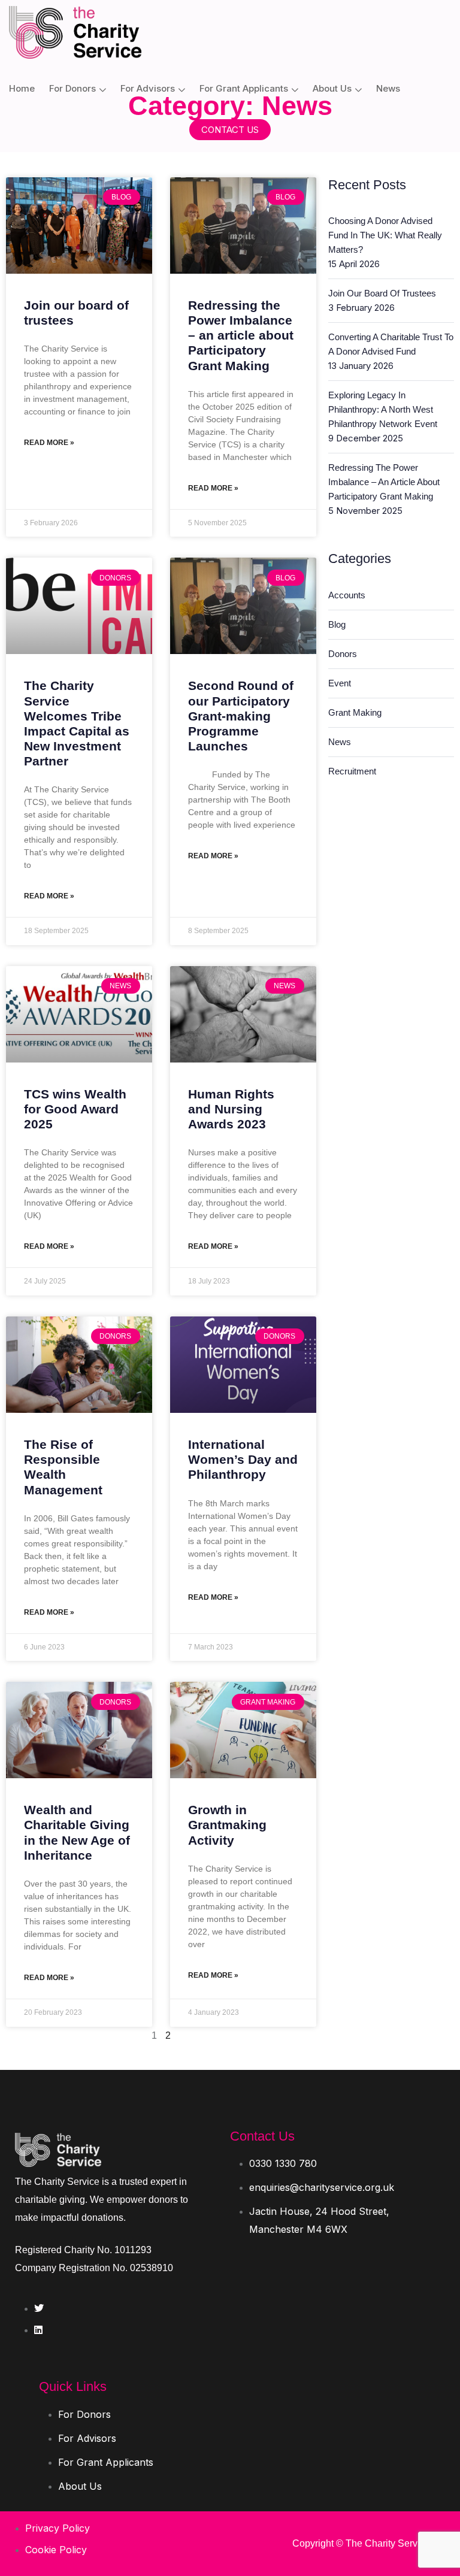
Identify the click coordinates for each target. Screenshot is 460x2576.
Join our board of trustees (382, 293)
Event (340, 683)
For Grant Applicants (244, 88)
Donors (343, 654)
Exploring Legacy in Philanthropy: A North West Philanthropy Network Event (383, 409)
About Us (332, 88)
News (388, 88)
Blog (337, 624)
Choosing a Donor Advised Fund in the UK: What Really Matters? (385, 235)
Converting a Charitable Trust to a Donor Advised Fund (391, 344)
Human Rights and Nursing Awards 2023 (231, 1109)
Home (22, 88)
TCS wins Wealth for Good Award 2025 (75, 1109)
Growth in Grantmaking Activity (227, 1825)
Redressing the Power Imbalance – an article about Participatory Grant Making (241, 335)
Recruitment (352, 771)
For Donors (72, 88)
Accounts (347, 595)
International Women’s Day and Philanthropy (243, 1459)
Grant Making (355, 712)
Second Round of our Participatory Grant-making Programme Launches (241, 716)
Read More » (49, 443)
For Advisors (148, 88)
